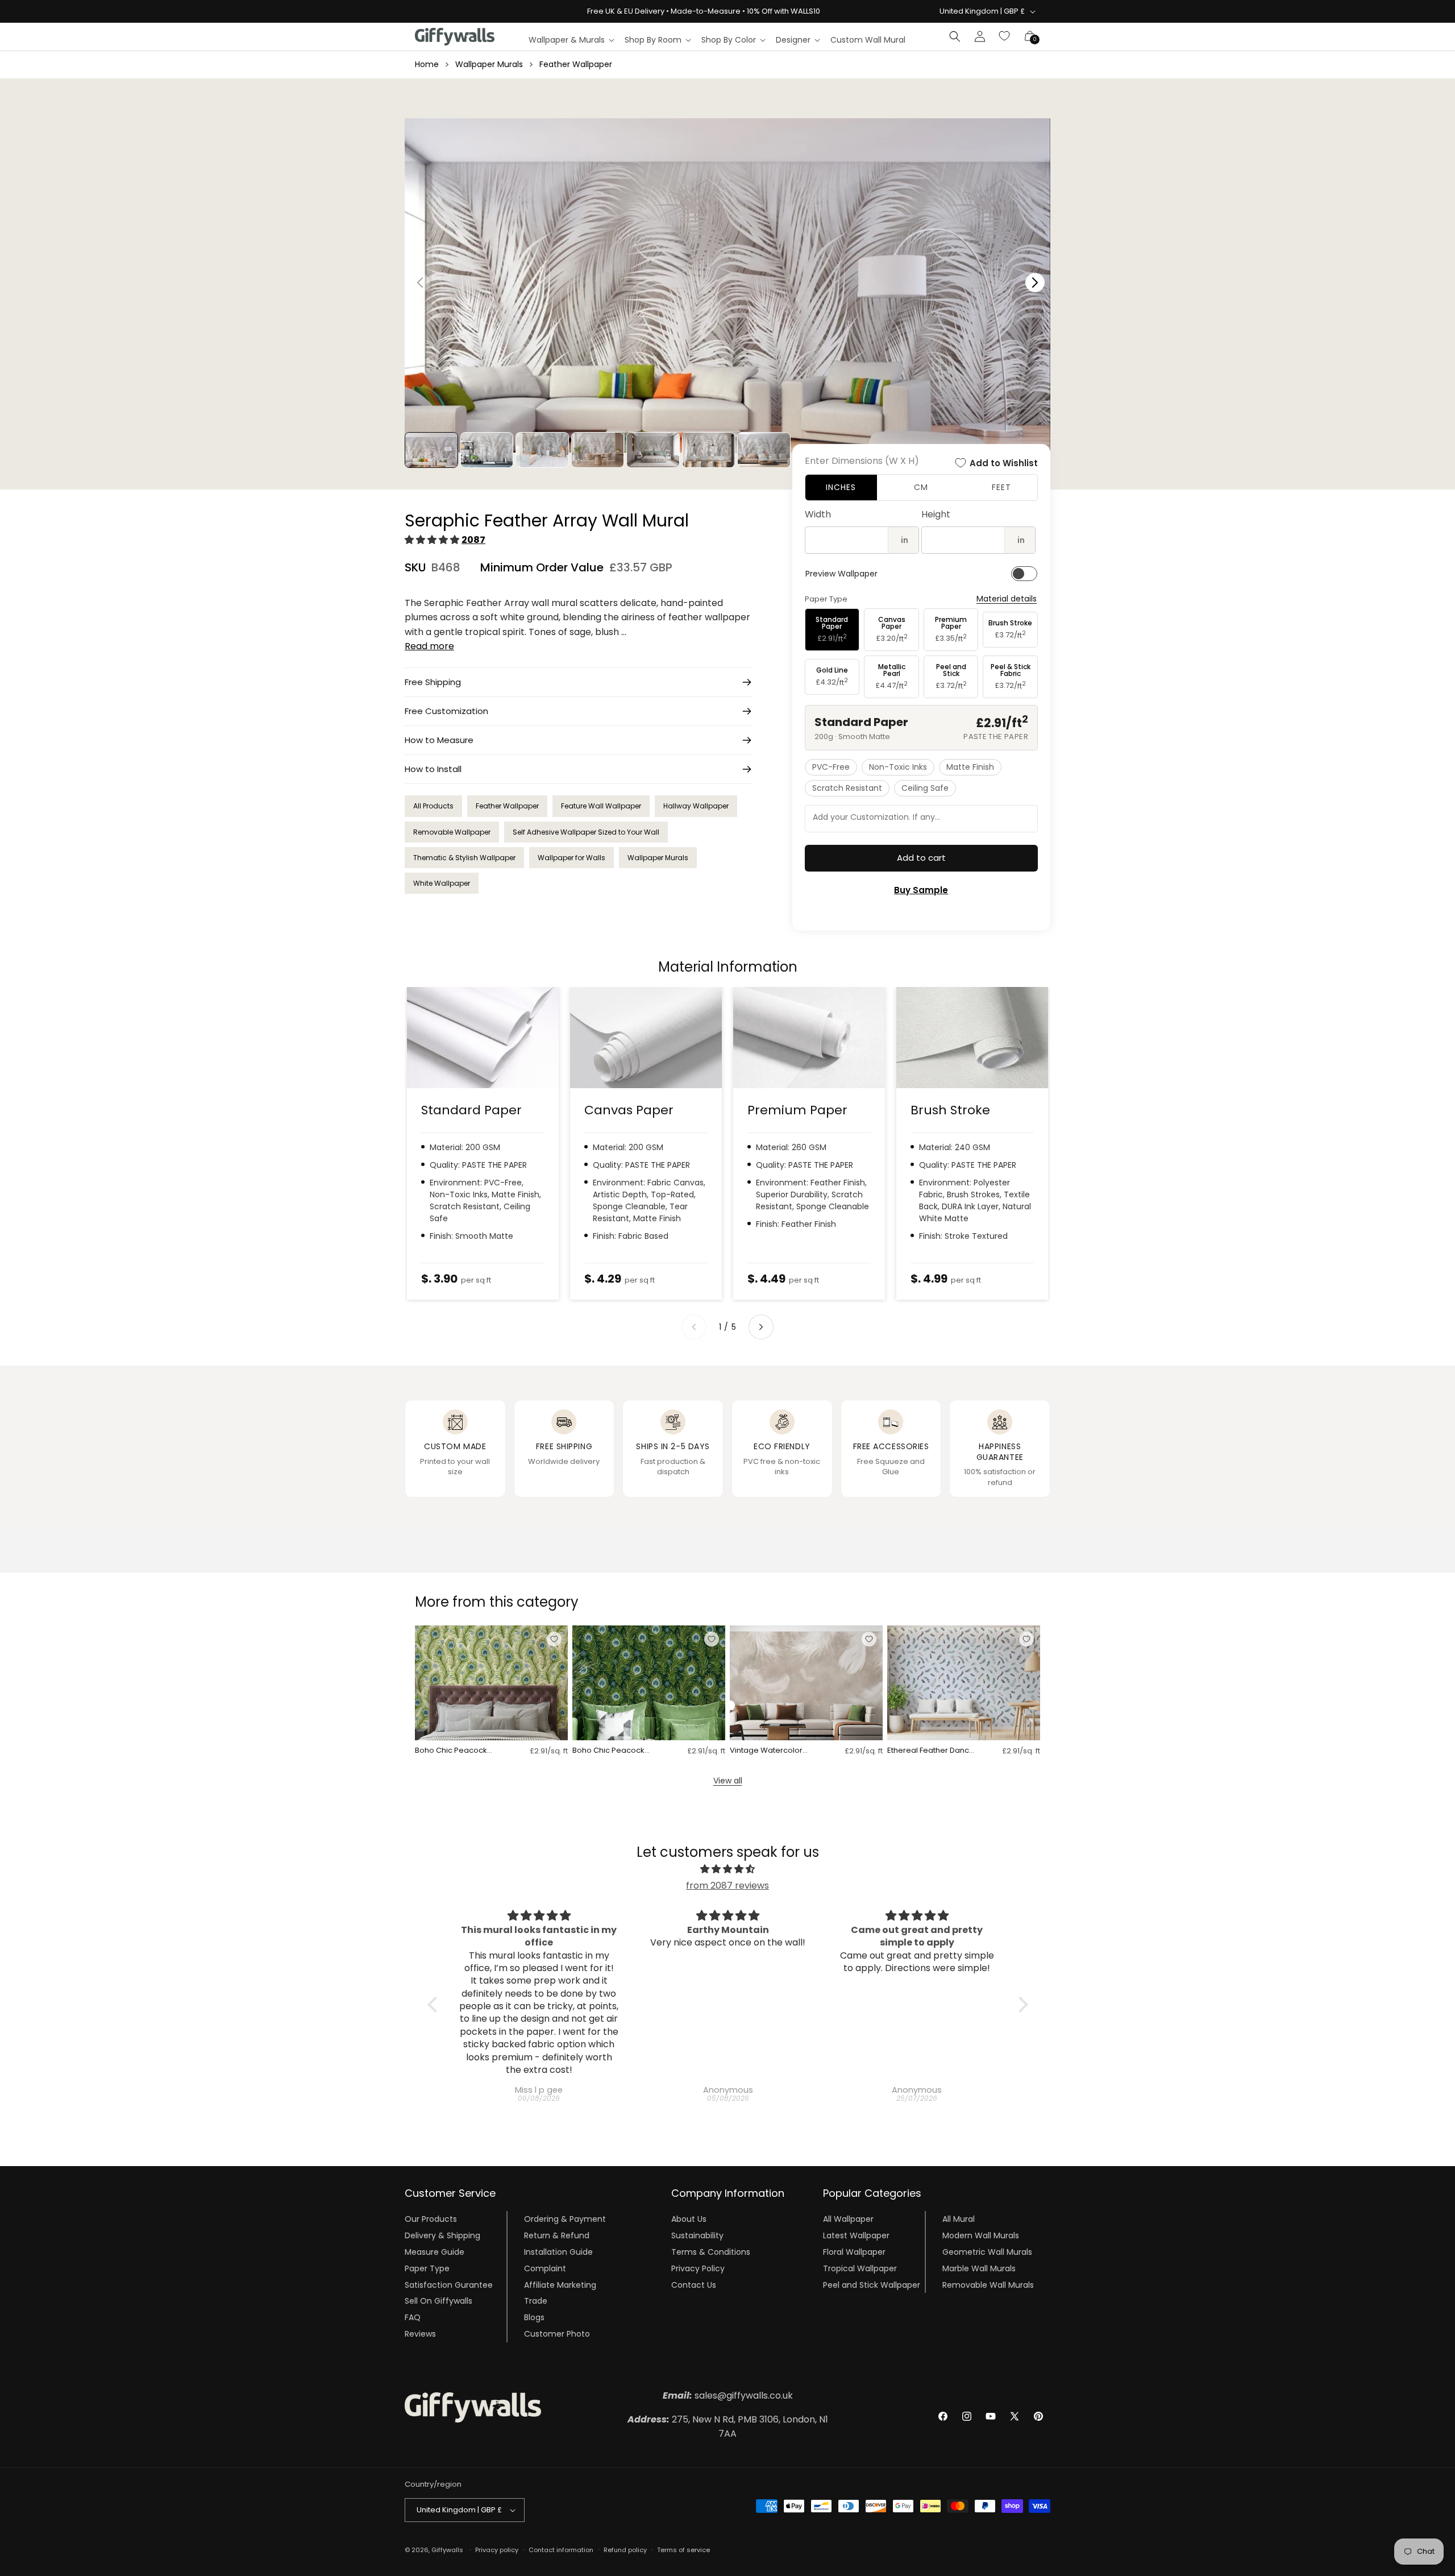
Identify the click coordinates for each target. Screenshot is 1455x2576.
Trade (536, 2301)
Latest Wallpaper (856, 2235)
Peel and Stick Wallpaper (872, 2284)
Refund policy (625, 2550)
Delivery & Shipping (442, 2235)
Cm (921, 487)
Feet (1001, 487)
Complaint (545, 2268)
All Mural (959, 2219)
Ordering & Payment (565, 2219)
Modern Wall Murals (981, 2235)
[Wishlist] (1005, 36)
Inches (841, 487)
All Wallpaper (848, 2219)
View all (728, 1781)
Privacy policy (497, 2550)
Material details (1007, 599)
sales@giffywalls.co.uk (728, 2395)
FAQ (413, 2317)
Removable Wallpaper (452, 832)
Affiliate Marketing (560, 2284)
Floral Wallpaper (854, 2252)
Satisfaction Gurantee (449, 2284)
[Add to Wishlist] (554, 1639)
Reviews (420, 2334)
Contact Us (694, 2284)
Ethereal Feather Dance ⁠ (931, 1751)
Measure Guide (435, 2252)
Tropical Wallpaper (860, 2268)
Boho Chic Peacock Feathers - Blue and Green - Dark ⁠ (608, 1751)
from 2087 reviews (727, 1886)
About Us (689, 2219)
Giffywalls (447, 2550)
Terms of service (683, 2550)
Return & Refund (557, 2235)
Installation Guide (558, 2252)
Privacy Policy (698, 2268)
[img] (728, 1869)
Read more (429, 646)
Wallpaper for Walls (571, 858)
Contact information (561, 2550)
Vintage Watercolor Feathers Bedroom (766, 1751)
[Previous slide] (694, 1327)
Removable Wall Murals (988, 2284)
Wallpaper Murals (489, 64)
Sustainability (697, 2235)
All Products (433, 806)
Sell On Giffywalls (438, 2301)
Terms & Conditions (711, 2252)
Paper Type (427, 2268)
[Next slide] (761, 1327)
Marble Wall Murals (979, 2268)
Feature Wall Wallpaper (601, 806)
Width (818, 514)
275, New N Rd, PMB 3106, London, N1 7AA (728, 2427)
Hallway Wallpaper (696, 806)
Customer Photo (557, 2334)
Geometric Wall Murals (987, 2252)
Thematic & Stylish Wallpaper (464, 858)
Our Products (431, 2219)
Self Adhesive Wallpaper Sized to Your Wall (586, 832)
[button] (571, 40)
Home (427, 64)
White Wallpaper (442, 883)
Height (936, 514)
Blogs (534, 2317)
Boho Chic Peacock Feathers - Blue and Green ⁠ (451, 1751)
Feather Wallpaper (576, 64)
